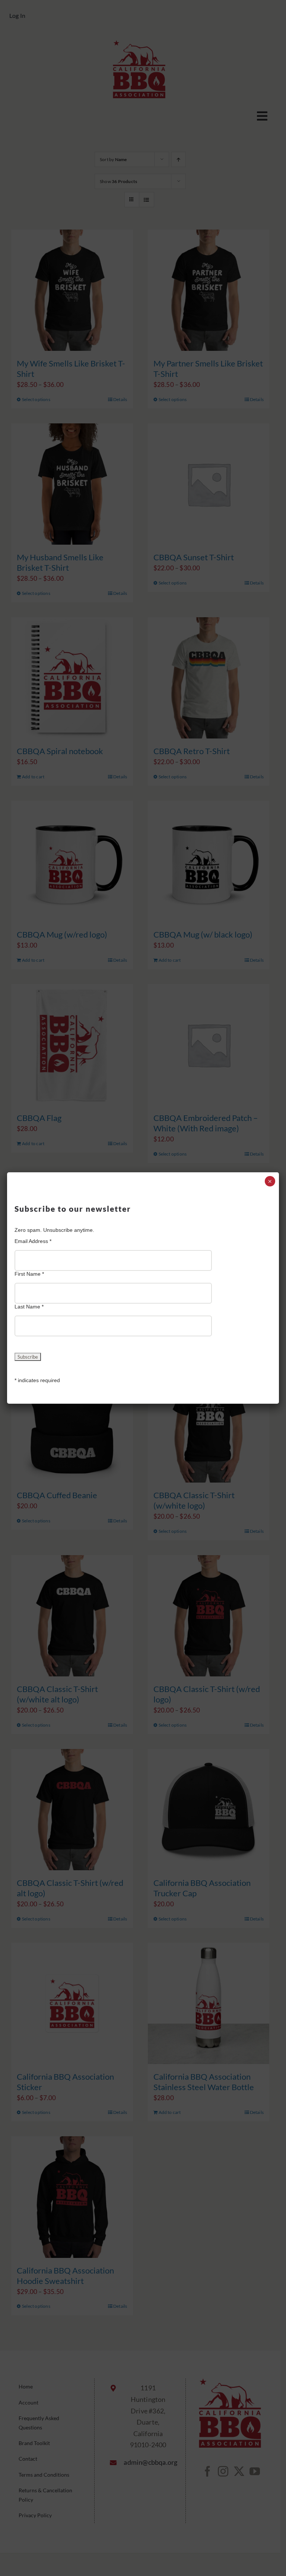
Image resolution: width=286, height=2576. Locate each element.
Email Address (33, 1241)
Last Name (29, 1307)
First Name (29, 1274)
